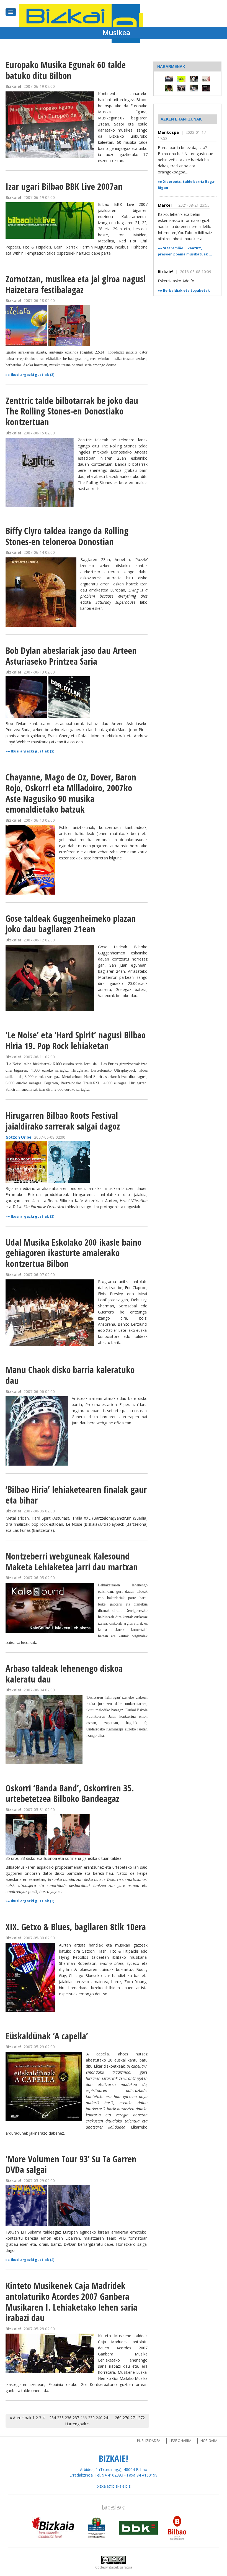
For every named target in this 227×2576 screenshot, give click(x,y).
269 (118, 2418)
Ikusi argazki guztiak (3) (33, 375)
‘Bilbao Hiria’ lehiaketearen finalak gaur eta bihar (76, 1495)
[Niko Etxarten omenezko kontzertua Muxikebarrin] (194, 88)
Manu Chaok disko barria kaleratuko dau (70, 1375)
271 (134, 2418)
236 (68, 2418)
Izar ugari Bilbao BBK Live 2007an (64, 186)
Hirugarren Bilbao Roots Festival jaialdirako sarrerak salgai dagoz (63, 1121)
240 (99, 2418)
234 (53, 2418)
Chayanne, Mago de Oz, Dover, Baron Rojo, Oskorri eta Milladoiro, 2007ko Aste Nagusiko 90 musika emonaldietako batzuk (71, 793)
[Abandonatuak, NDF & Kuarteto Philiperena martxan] (206, 79)
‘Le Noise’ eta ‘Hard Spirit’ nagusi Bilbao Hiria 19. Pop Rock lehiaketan (76, 1040)
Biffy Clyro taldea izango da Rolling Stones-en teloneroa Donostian (67, 536)
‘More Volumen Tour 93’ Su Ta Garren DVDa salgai (71, 2164)
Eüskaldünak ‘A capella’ (47, 2036)
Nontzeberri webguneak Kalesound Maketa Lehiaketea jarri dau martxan (72, 1561)
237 (76, 2418)
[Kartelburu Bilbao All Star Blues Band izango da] (181, 88)
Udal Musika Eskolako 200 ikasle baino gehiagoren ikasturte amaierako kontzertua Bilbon (73, 1253)
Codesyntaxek (107, 2567)
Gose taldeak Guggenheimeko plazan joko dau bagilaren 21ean (71, 924)
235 (60, 2418)
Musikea (116, 32)
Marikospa (168, 132)
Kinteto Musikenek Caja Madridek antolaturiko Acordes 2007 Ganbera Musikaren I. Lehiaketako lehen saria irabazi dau (71, 2302)
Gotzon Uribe (19, 1137)
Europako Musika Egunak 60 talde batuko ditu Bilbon (66, 70)
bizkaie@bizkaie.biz (114, 2486)
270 (126, 2418)
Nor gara (209, 2441)
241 (107, 2418)
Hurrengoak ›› (77, 2424)
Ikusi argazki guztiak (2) (33, 751)
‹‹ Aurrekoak (20, 2418)
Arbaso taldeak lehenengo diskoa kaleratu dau (64, 1674)
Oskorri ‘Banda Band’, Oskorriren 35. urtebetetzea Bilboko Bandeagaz (70, 1793)
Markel (165, 205)
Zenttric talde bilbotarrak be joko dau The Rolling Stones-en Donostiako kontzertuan (72, 411)
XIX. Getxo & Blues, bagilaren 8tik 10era (76, 1927)
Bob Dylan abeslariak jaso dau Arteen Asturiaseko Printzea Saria (71, 656)
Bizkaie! (166, 272)
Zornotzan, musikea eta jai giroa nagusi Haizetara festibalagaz (76, 284)
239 (91, 2418)
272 (141, 2418)
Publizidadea (149, 2441)
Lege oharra (180, 2441)
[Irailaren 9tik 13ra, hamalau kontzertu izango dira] (194, 79)
